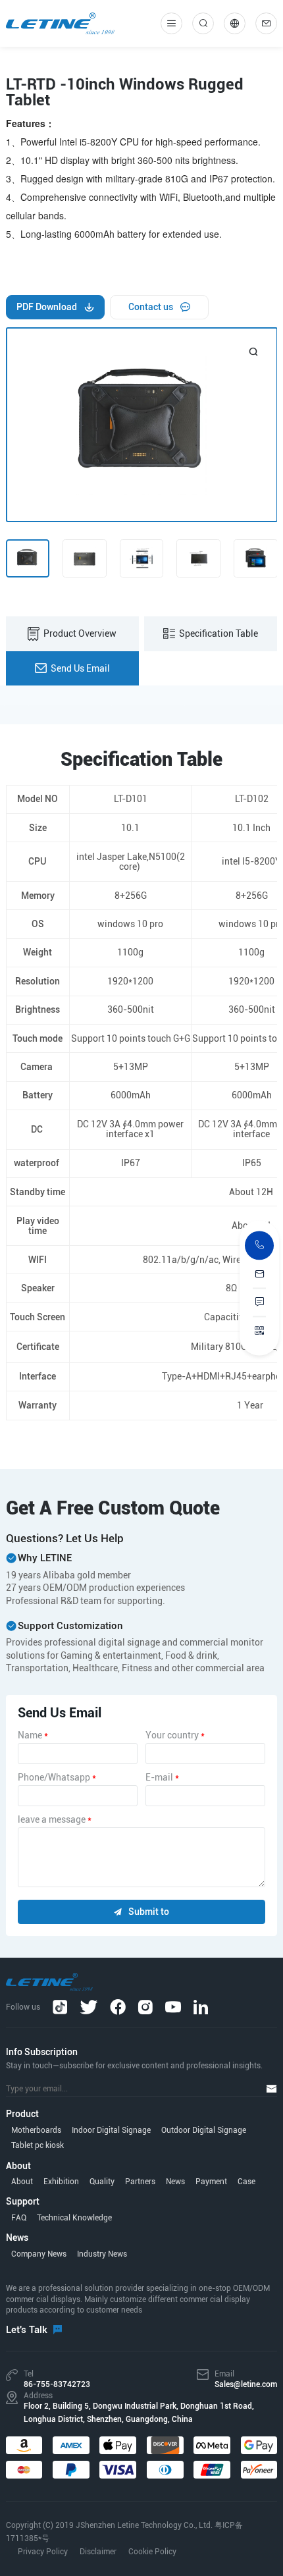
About (22, 2182)
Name (33, 1735)
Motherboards (36, 2130)
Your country (175, 1735)
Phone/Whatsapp (57, 1777)
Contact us (151, 307)
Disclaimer (98, 2552)
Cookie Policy (152, 2552)
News (175, 2182)
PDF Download (47, 307)
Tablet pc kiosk (38, 2145)
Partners (140, 2182)
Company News (39, 2254)
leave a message (55, 1819)
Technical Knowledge (74, 2218)
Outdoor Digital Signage (204, 2130)
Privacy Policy (43, 2552)
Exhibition (61, 2182)
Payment (211, 2182)
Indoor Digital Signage (111, 2130)
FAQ (19, 2218)
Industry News (102, 2254)
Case (246, 2182)
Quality (102, 2182)
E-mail (162, 1777)
